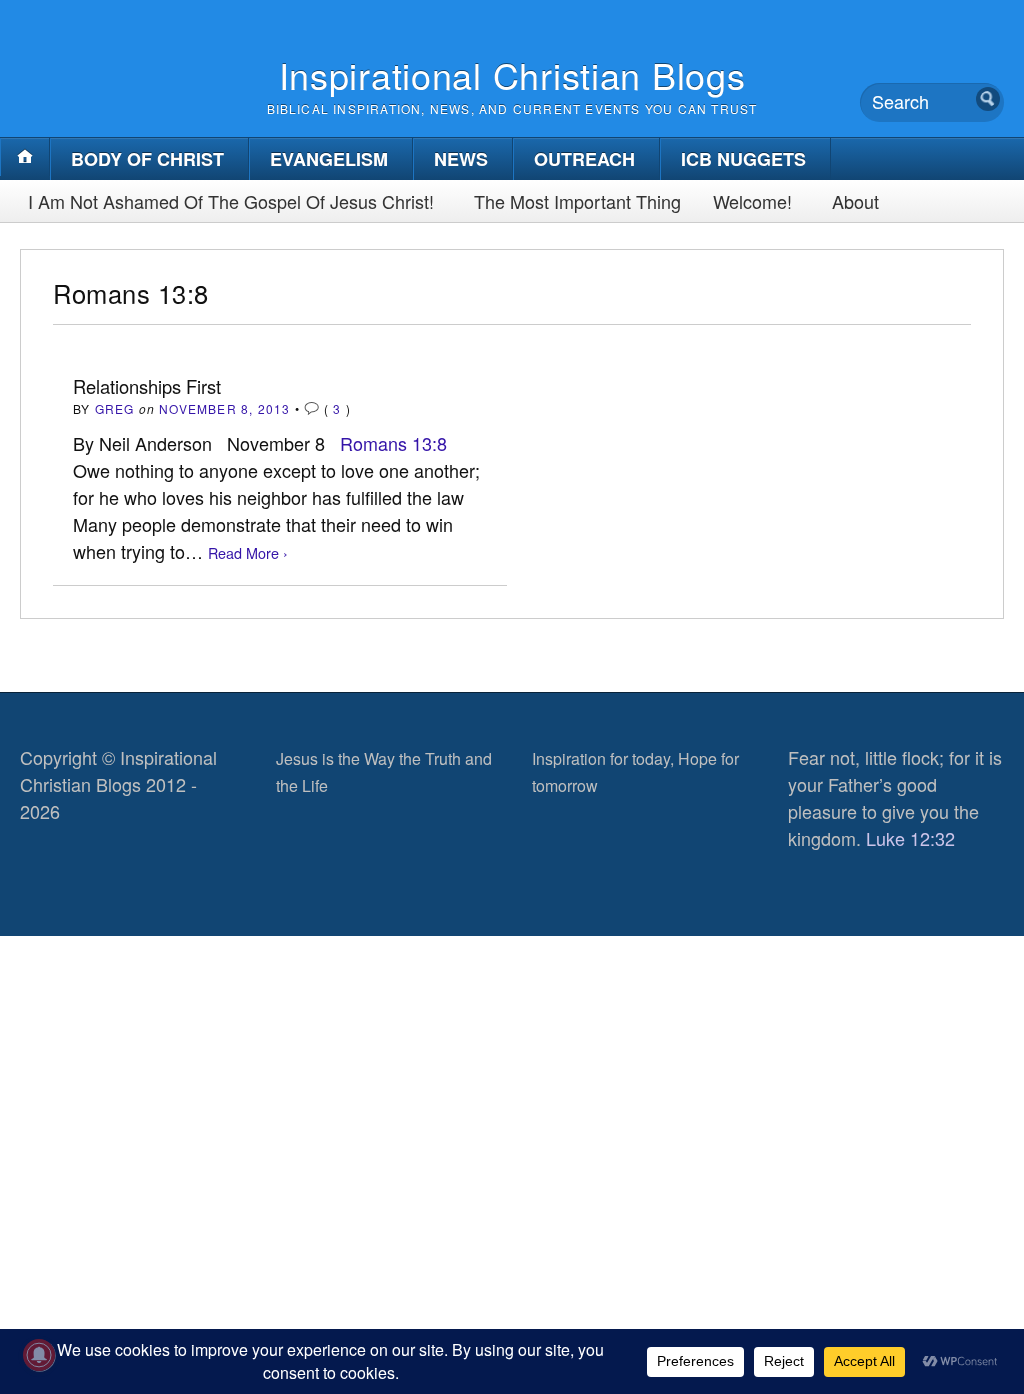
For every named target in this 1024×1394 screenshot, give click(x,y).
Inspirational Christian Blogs (512, 74)
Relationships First (147, 386)
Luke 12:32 (910, 838)
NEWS (461, 159)
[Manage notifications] (39, 1355)
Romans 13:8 (393, 443)
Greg (115, 408)
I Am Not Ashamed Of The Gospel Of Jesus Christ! (231, 201)
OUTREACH (584, 159)
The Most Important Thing (577, 201)
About (855, 201)
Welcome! (752, 201)
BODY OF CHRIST (147, 159)
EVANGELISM (329, 159)
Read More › (248, 552)
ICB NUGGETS (743, 159)
